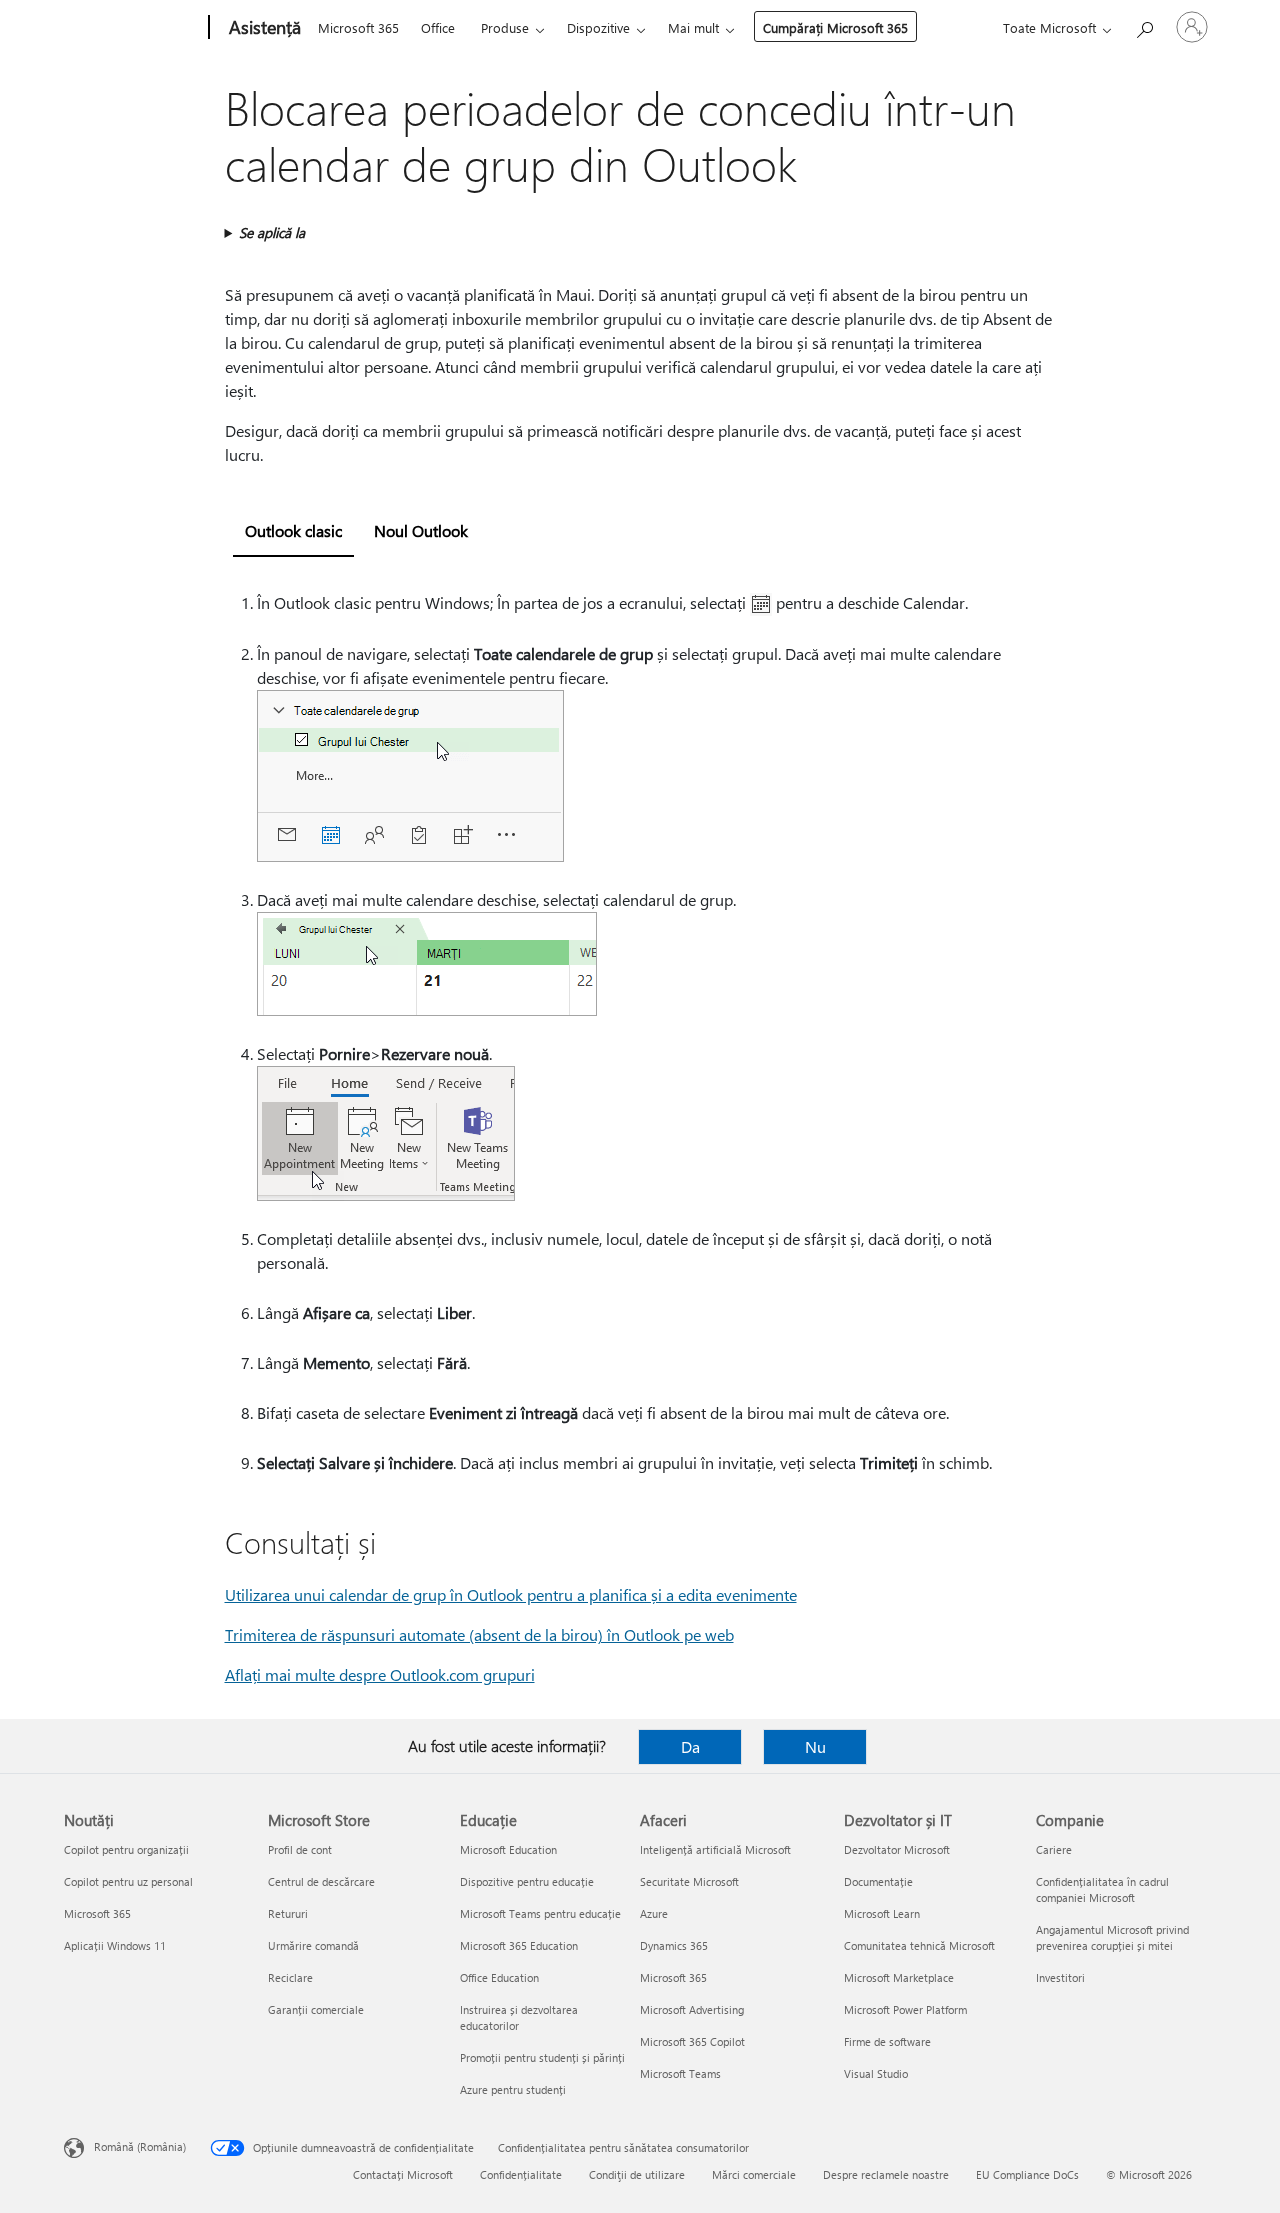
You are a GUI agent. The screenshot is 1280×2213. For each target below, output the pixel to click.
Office (438, 27)
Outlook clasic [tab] (293, 530)
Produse (505, 27)
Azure (654, 1913)
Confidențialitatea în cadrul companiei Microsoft (1102, 1889)
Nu (815, 1746)
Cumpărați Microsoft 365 (835, 27)
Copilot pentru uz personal (128, 1881)
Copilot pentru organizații (126, 1849)
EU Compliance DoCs (1027, 2174)
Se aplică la (272, 232)
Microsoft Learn (882, 1913)
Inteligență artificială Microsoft (715, 1849)
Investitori (1060, 1977)
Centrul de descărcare (321, 1881)
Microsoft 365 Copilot (692, 2041)
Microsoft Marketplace (899, 1977)
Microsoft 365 (358, 27)
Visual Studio (876, 2073)
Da (690, 1746)
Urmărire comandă (313, 1945)
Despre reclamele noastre (886, 2174)
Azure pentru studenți (513, 2089)
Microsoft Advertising (692, 2009)
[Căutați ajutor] (1144, 25)
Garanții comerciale (316, 2009)
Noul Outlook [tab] (421, 530)
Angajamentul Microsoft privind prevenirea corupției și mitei (1112, 1937)
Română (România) (140, 2146)
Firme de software (887, 2041)
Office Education (499, 1977)
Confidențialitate (521, 2174)
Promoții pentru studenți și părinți (542, 2057)
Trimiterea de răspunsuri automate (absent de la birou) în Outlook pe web (479, 1634)
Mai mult (693, 27)
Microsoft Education (508, 1849)
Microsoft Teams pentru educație (540, 1913)
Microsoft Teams (680, 2073)
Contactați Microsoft (403, 2174)
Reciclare (290, 1977)
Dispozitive (598, 27)
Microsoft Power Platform (905, 2009)
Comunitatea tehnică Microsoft (919, 1945)
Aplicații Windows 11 (115, 1945)
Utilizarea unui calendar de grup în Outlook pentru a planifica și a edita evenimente (511, 1594)
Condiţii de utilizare (637, 2174)
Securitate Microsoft (689, 1881)
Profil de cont (300, 1849)
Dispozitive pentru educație (527, 1881)
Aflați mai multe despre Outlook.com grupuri (380, 1674)
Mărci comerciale (754, 2174)
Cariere (1054, 1849)
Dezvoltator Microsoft (897, 1849)
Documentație (878, 1881)
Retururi (288, 1913)
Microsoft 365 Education (519, 1945)
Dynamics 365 (674, 1945)
